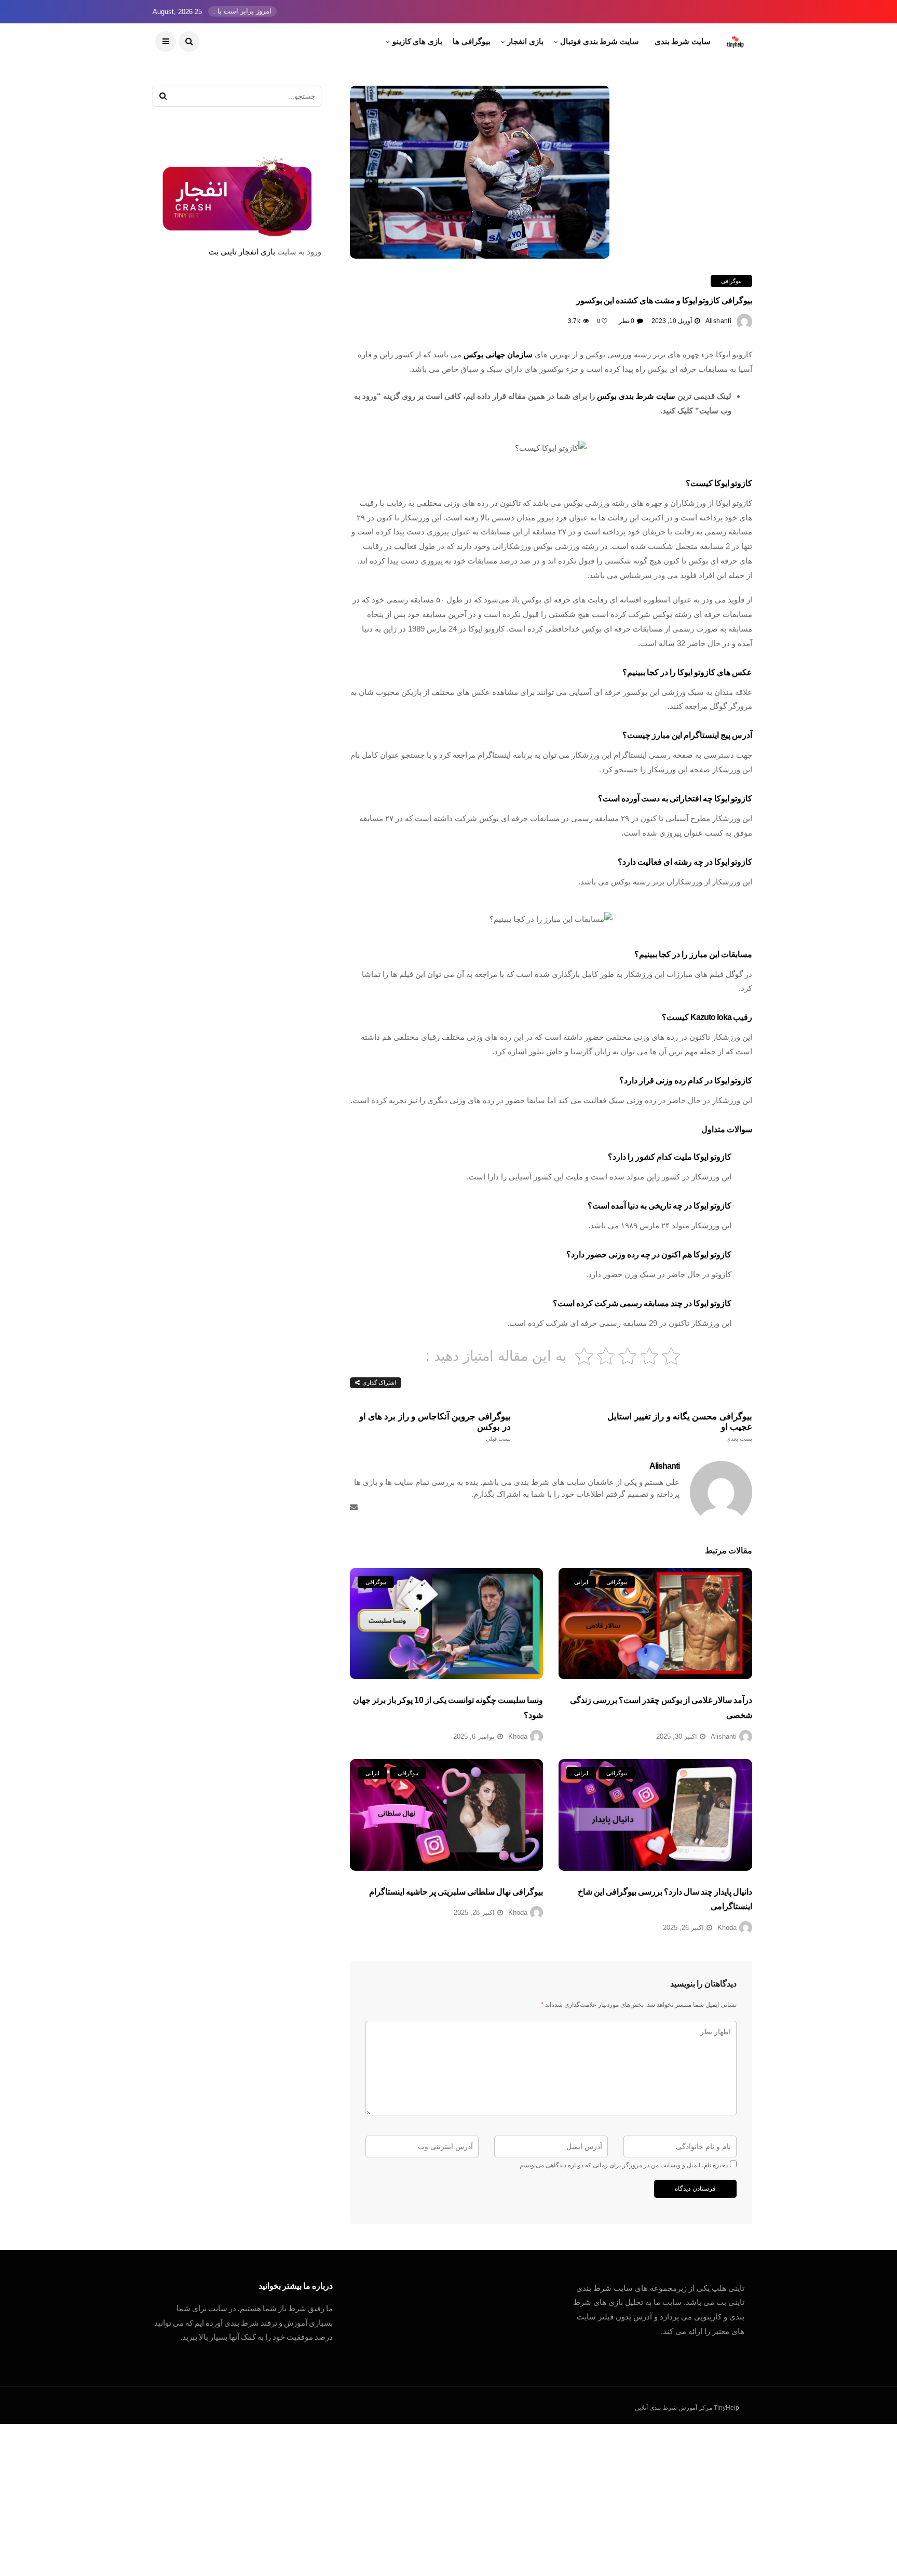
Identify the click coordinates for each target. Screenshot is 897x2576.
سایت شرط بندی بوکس (636, 396)
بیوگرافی (731, 281)
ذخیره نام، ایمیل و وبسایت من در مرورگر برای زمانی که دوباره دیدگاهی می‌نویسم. (623, 2165)
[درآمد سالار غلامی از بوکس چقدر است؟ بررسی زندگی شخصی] (655, 1624)
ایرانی (581, 1582)
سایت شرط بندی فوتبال (600, 41)
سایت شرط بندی (683, 41)
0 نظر (627, 321)
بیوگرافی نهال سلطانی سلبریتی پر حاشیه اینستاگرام (456, 1892)
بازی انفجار (525, 41)
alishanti (718, 321)
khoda (518, 1736)
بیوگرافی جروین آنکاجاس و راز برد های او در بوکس (435, 1427)
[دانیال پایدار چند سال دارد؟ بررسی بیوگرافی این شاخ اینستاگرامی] (655, 1815)
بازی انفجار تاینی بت (242, 252)
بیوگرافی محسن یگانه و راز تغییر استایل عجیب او (680, 1427)
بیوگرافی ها (472, 41)
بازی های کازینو (417, 41)
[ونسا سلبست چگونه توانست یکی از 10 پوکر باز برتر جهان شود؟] (447, 1624)
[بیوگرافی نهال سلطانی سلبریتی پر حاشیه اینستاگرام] (447, 1815)
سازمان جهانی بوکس (498, 354)
